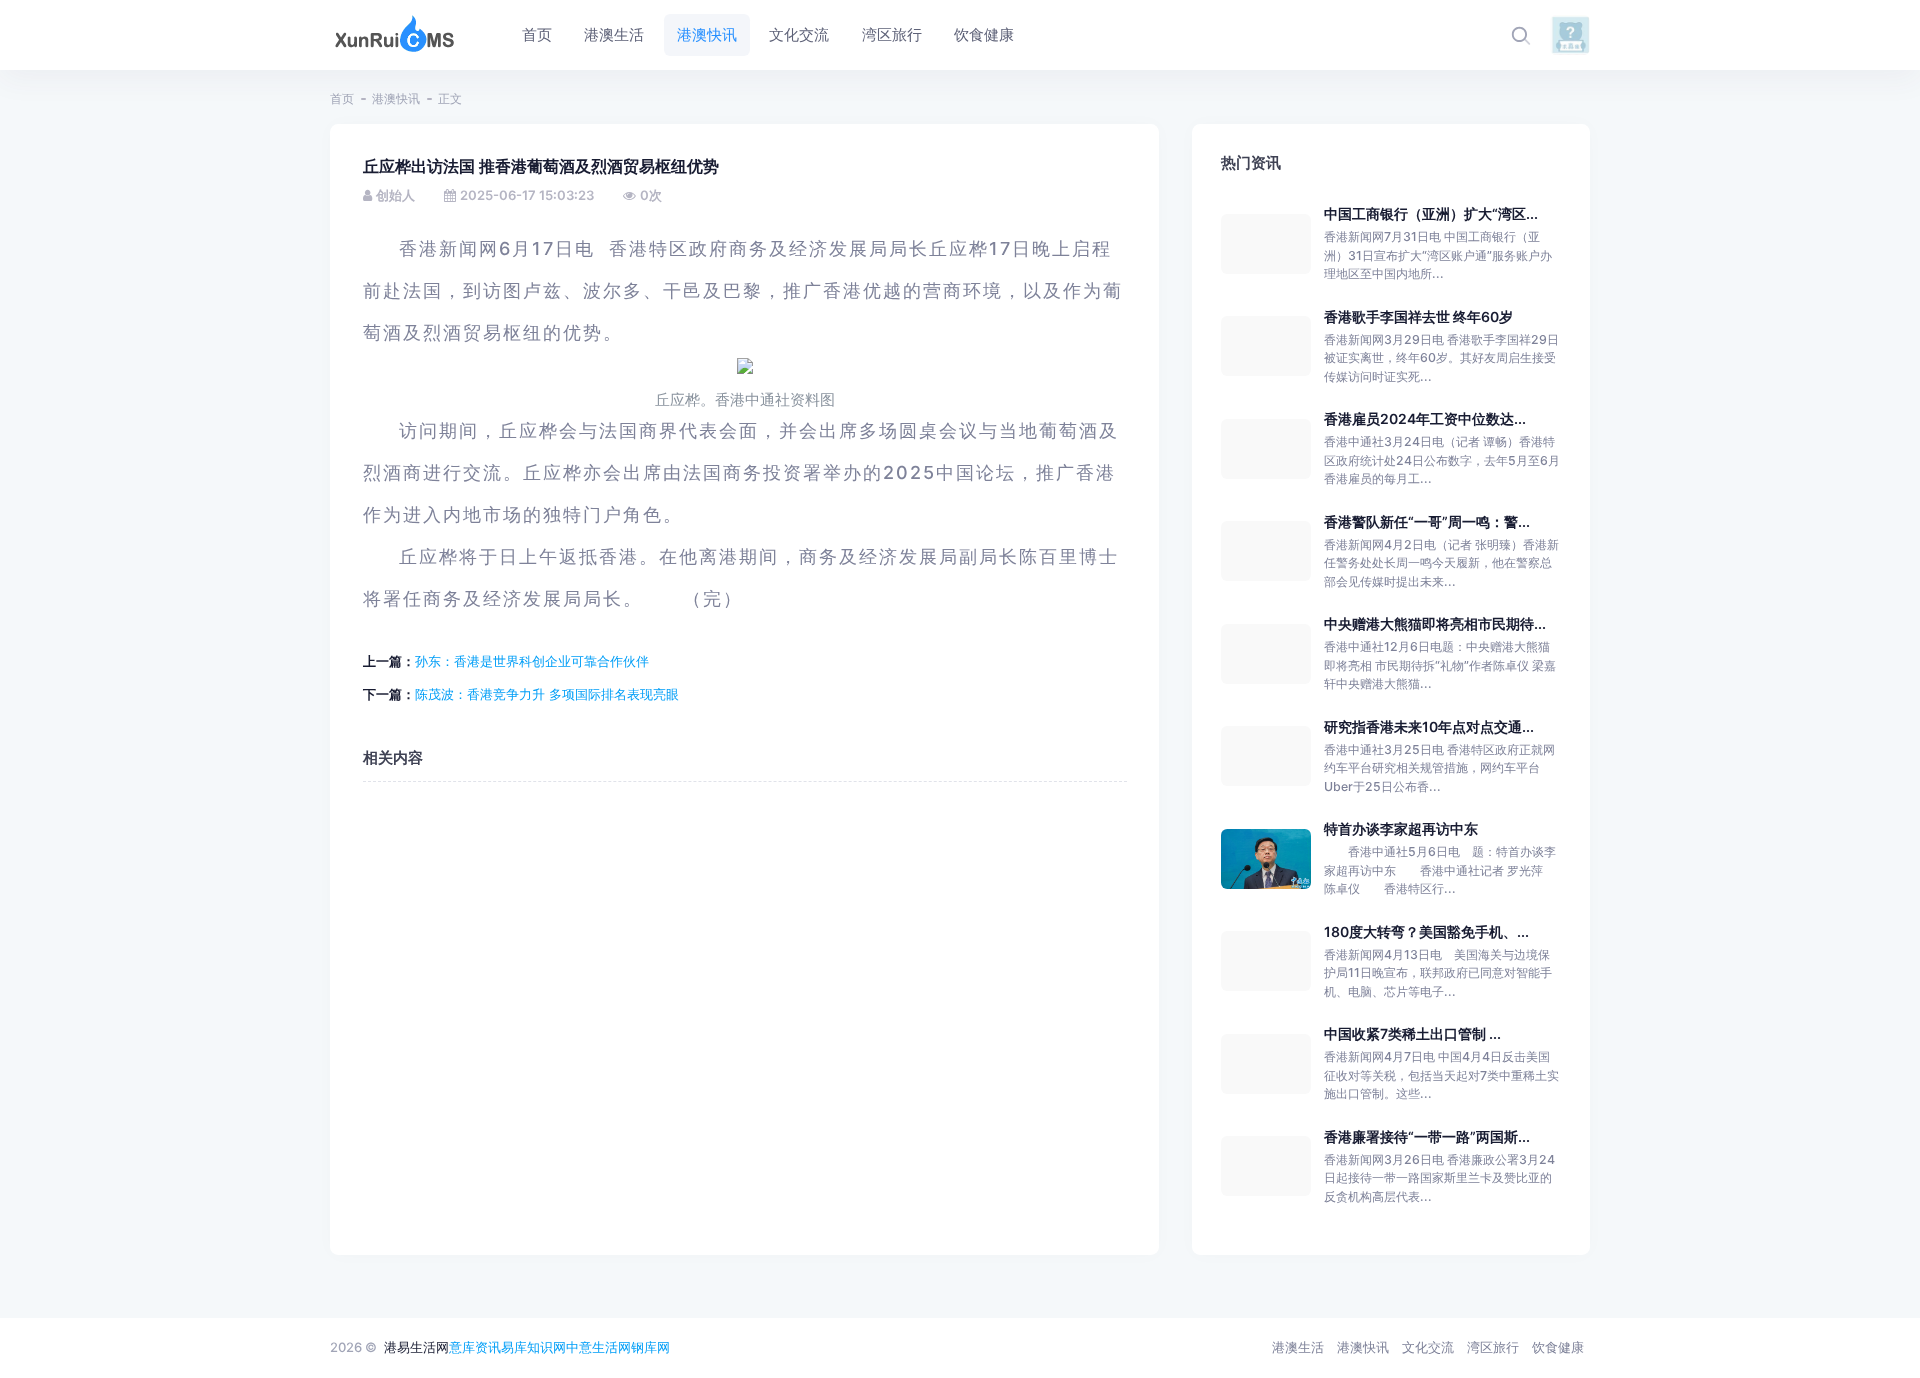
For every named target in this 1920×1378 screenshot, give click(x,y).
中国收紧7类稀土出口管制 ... (1412, 1033)
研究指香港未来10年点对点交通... (1429, 726)
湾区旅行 (1493, 1347)
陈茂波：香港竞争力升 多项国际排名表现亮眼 (547, 694)
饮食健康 (1558, 1347)
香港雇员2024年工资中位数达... (1425, 418)
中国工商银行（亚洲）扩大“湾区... (1431, 213)
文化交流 (1428, 1347)
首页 (342, 98)
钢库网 (650, 1347)
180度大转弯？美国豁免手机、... (1426, 931)
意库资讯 (475, 1347)
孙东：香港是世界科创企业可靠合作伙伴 (532, 661)
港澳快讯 (396, 98)
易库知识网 (533, 1347)
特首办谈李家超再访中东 (1401, 828)
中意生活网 (598, 1347)
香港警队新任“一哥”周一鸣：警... (1427, 521)
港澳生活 (1298, 1347)
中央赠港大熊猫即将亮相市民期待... (1435, 623)
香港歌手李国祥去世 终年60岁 (1418, 316)
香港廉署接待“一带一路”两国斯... (1427, 1136)
